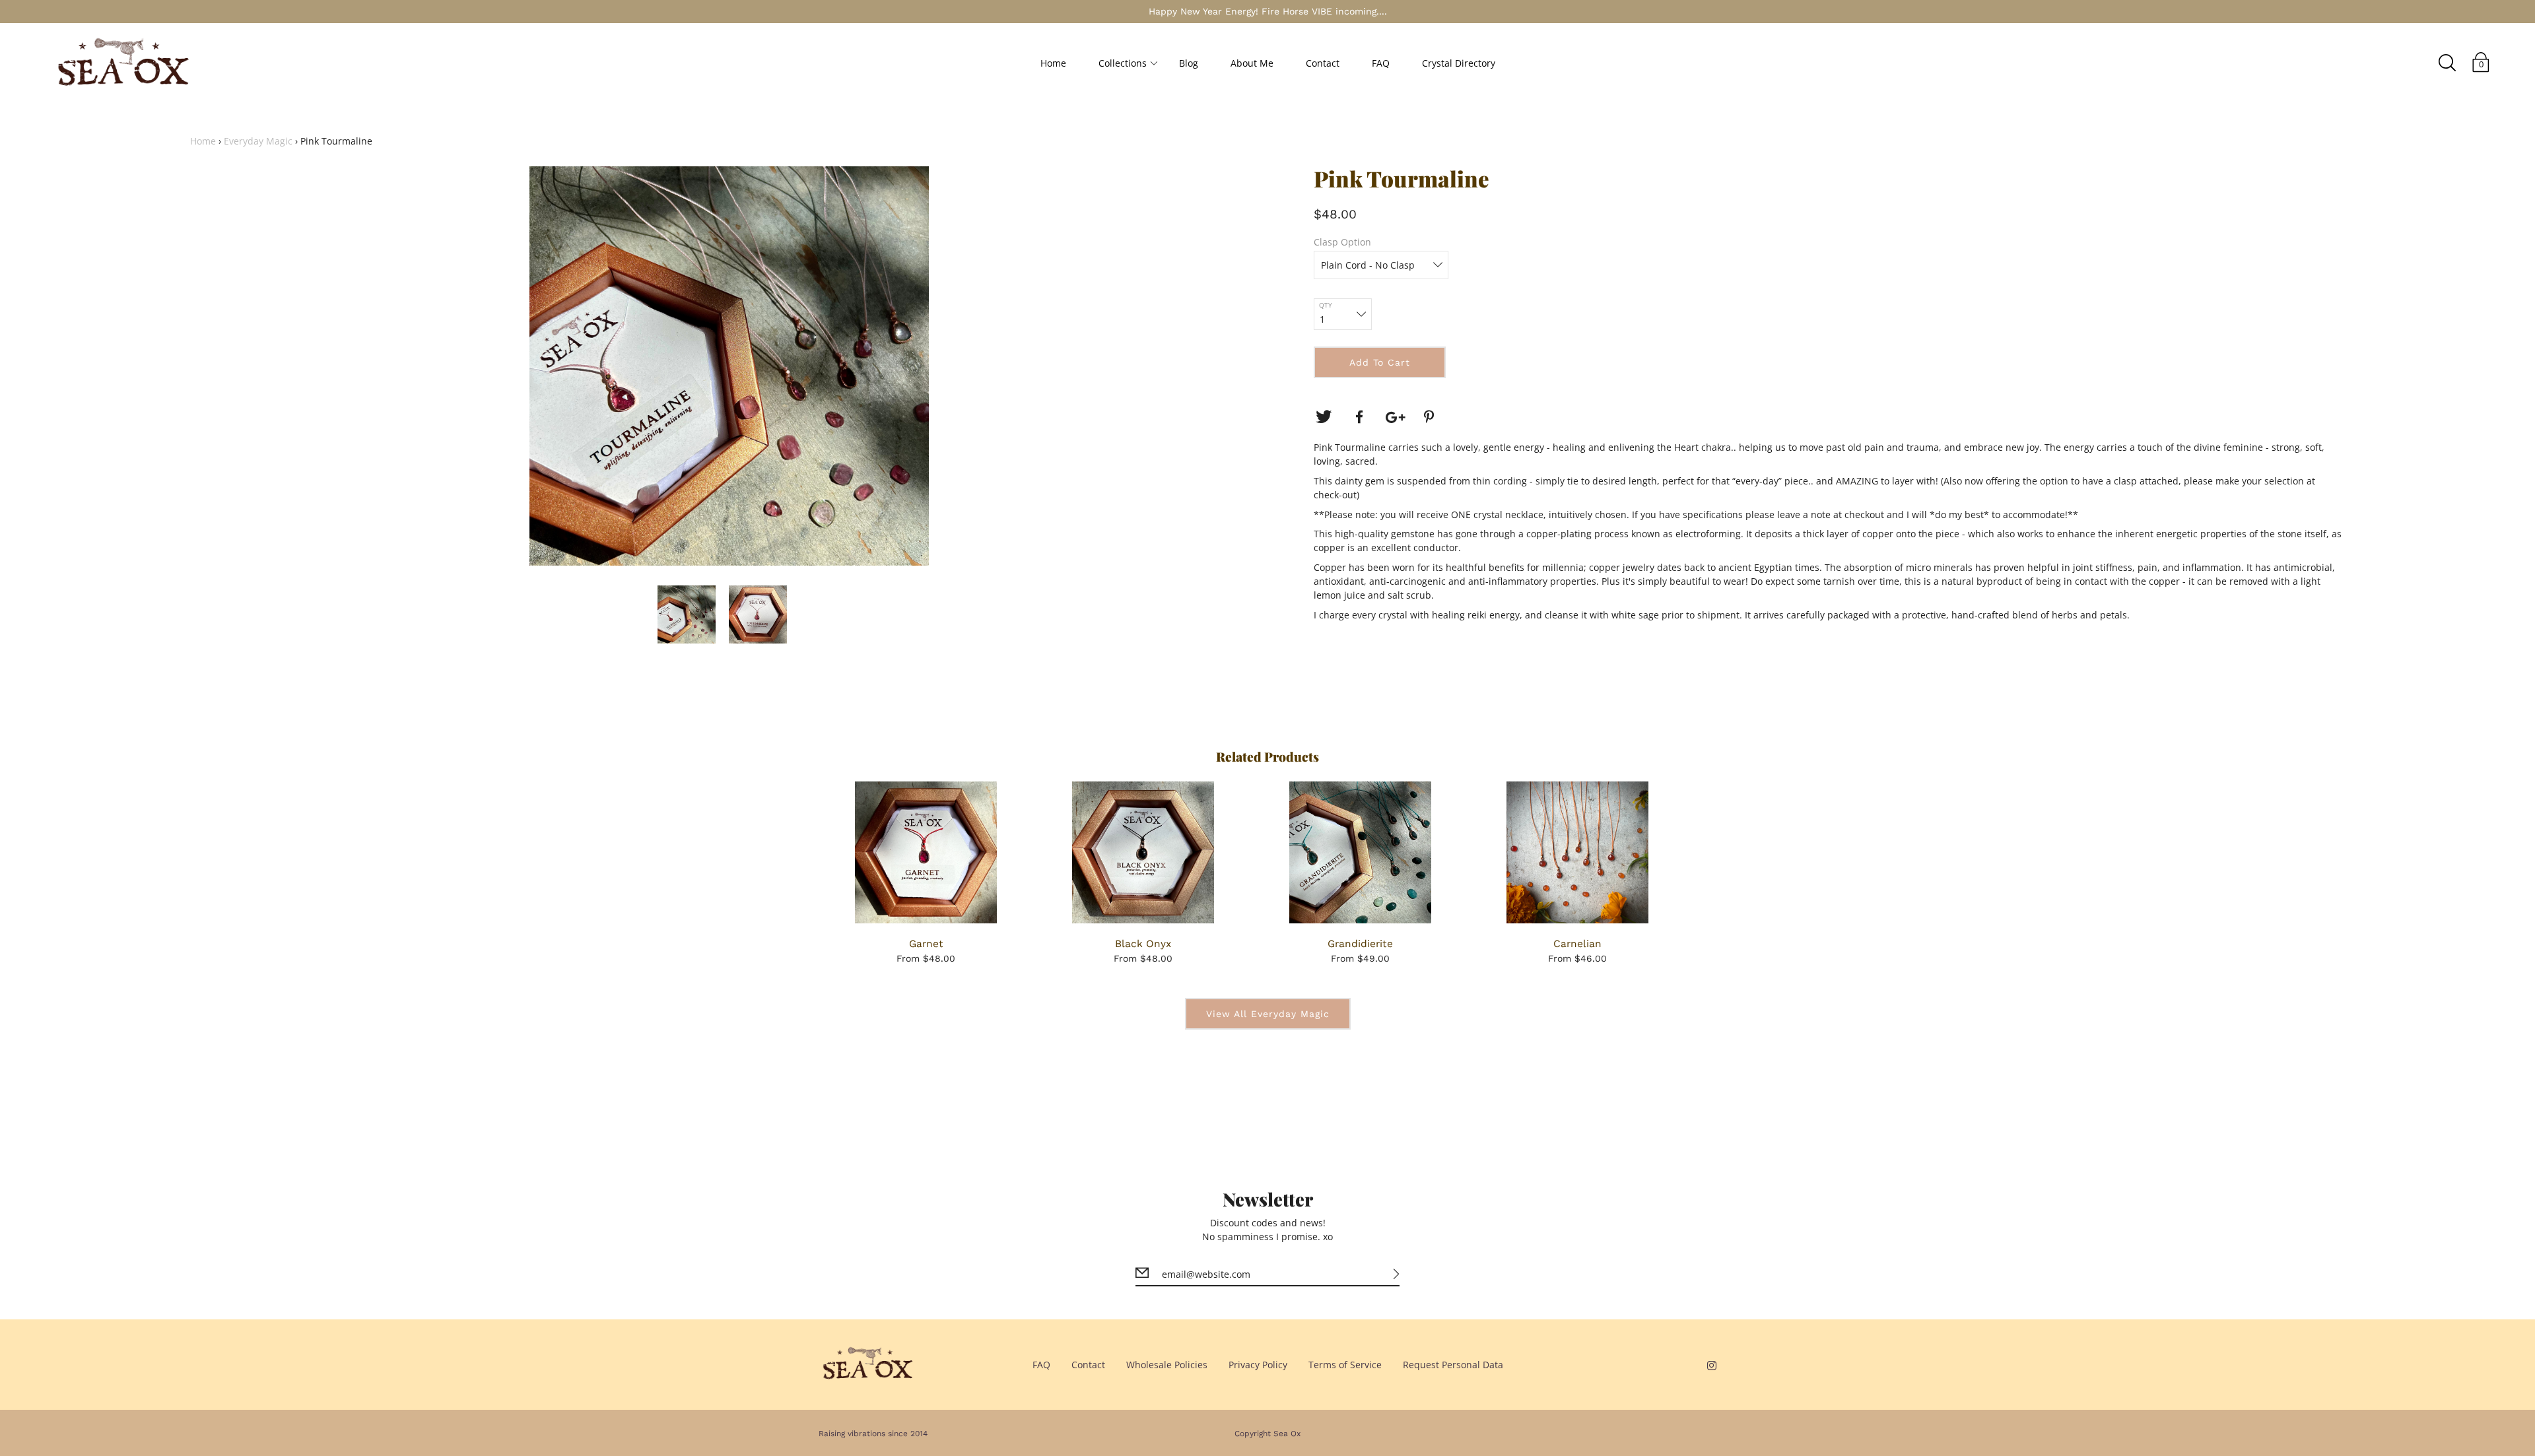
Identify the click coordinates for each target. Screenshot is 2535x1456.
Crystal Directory (1459, 63)
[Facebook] (1359, 417)
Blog (1189, 63)
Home (1053, 63)
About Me (1252, 63)
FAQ (1381, 63)
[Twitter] (1324, 417)
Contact (1323, 63)
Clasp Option (1342, 242)
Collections (1123, 63)
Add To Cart (1380, 362)
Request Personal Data (1453, 1365)
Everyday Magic (258, 141)
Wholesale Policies (1167, 1365)
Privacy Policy (1258, 1365)
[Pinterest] (1431, 417)
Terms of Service (1345, 1365)
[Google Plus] (1395, 417)
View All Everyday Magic (1268, 1014)
